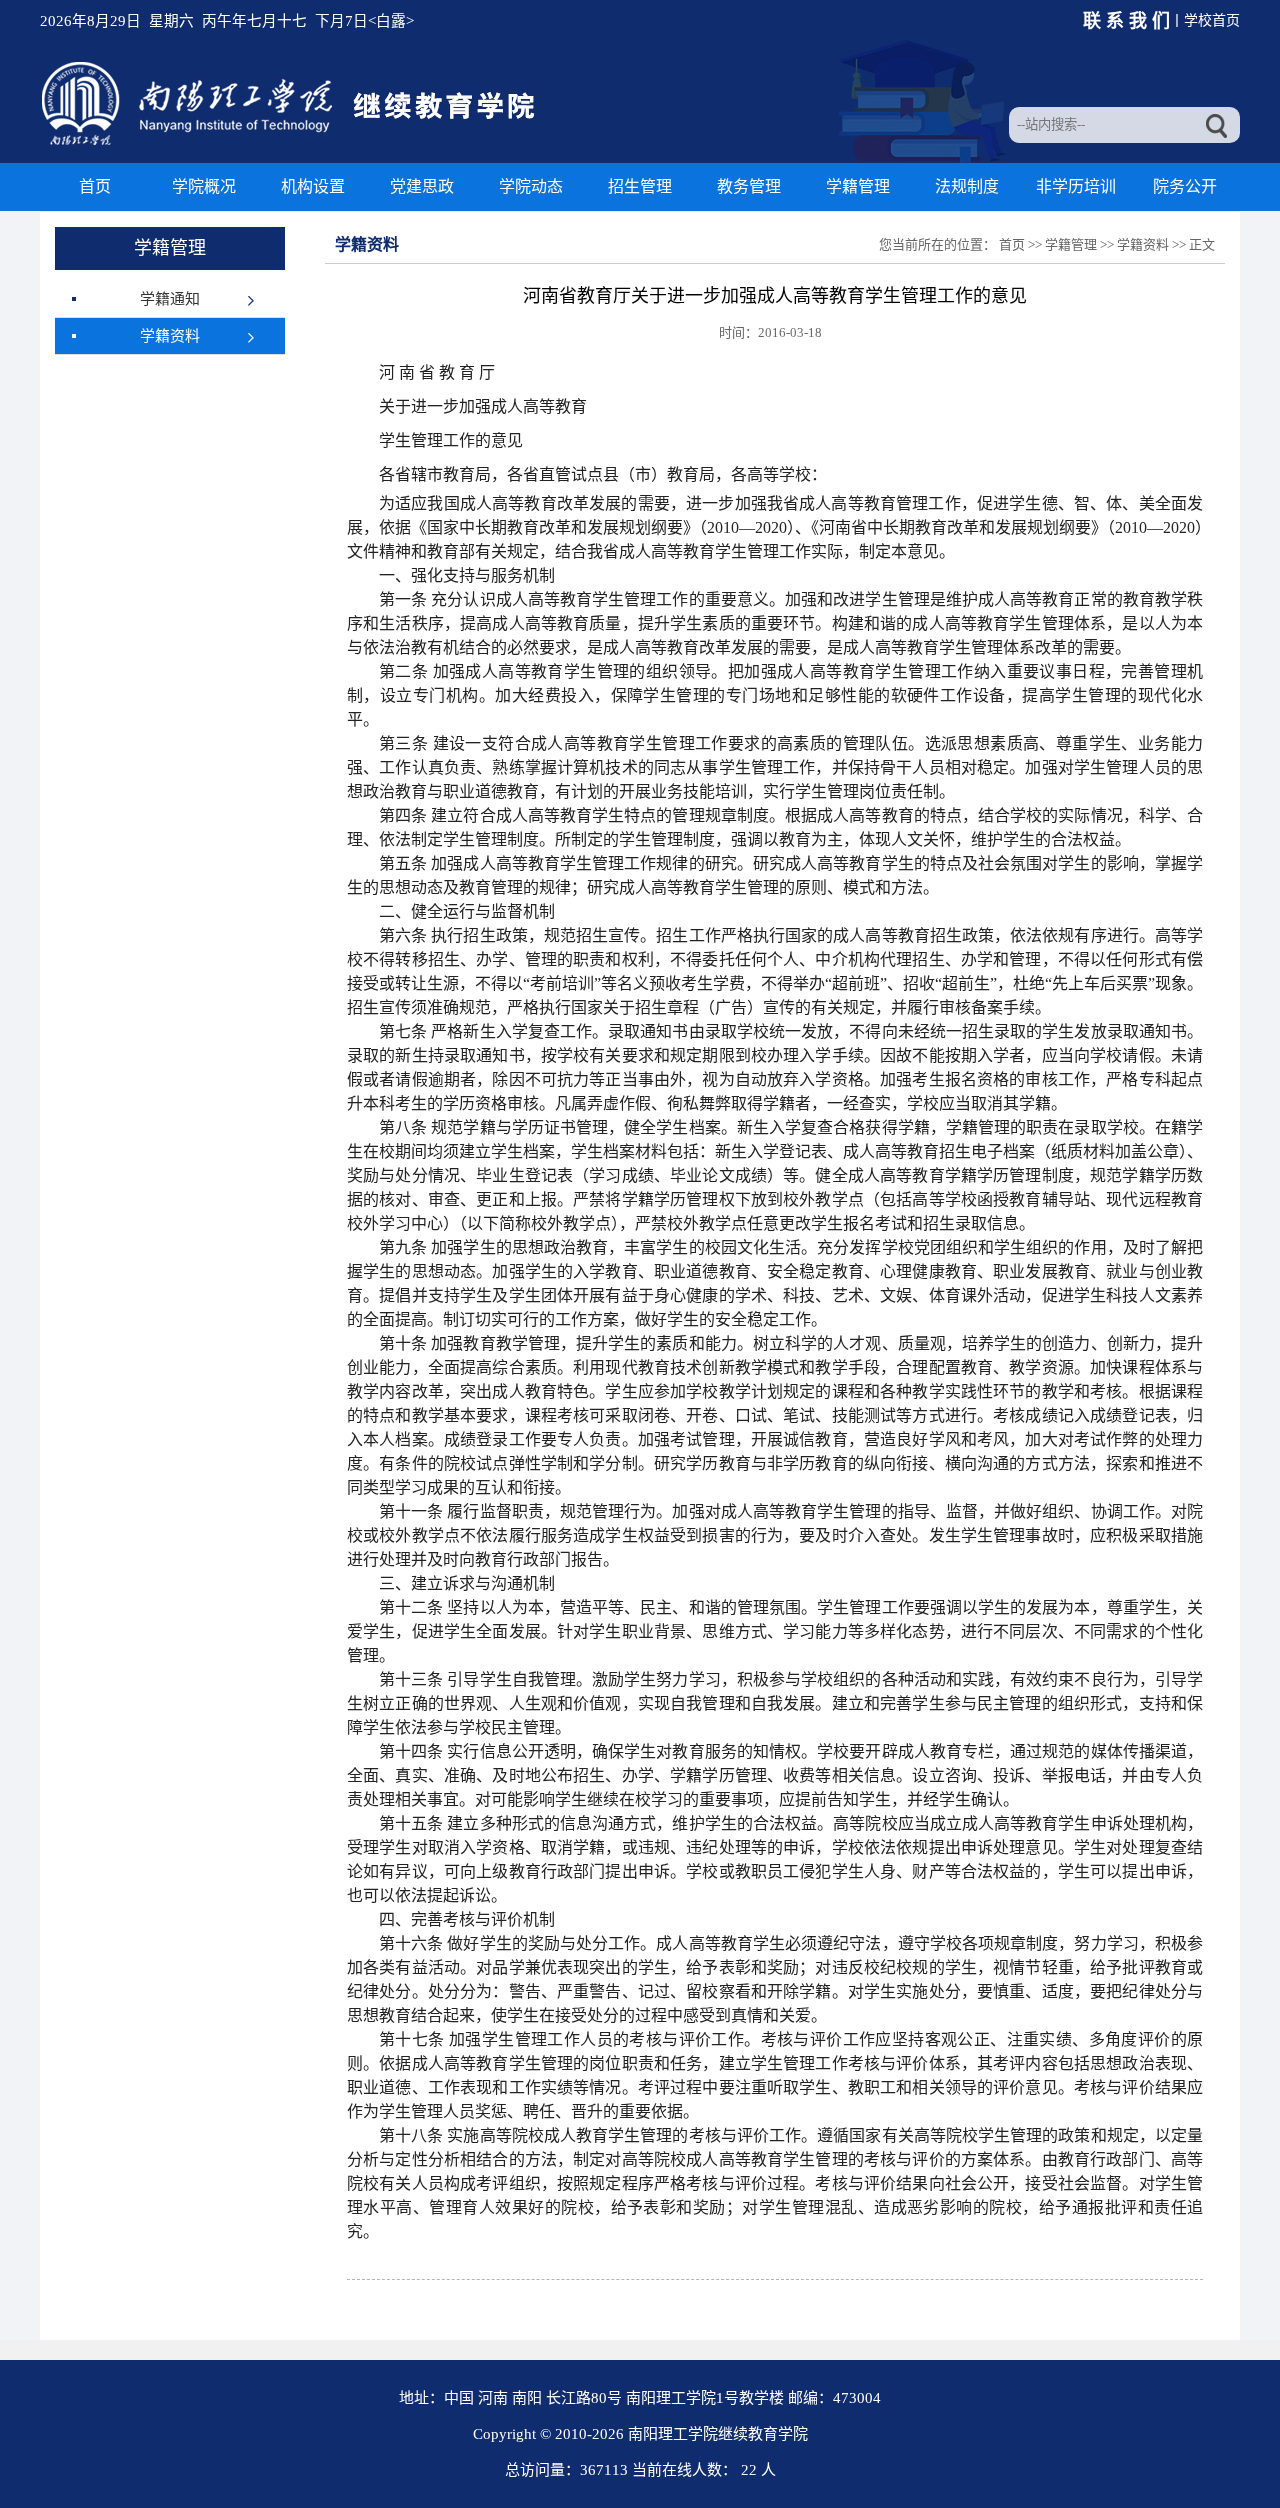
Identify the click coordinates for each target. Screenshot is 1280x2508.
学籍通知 (170, 299)
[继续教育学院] (291, 143)
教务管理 (749, 186)
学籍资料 (170, 336)
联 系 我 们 (1136, 20)
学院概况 (204, 186)
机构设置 (313, 186)
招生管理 (640, 186)
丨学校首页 (1205, 20)
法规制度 (967, 186)
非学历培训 (1076, 186)
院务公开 (1185, 186)
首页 (95, 186)
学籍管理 (858, 186)
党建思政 (422, 186)
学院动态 (531, 186)
